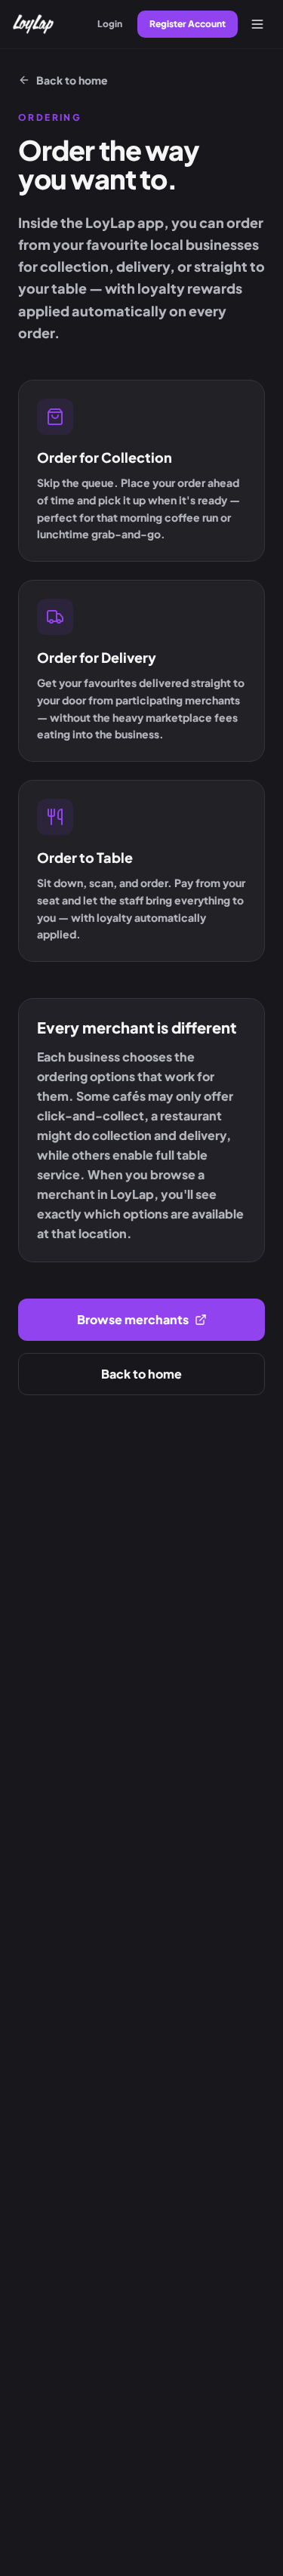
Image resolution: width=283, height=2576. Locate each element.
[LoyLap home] (33, 24)
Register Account (188, 24)
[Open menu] (257, 24)
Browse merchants (133, 1319)
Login (110, 24)
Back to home (72, 80)
